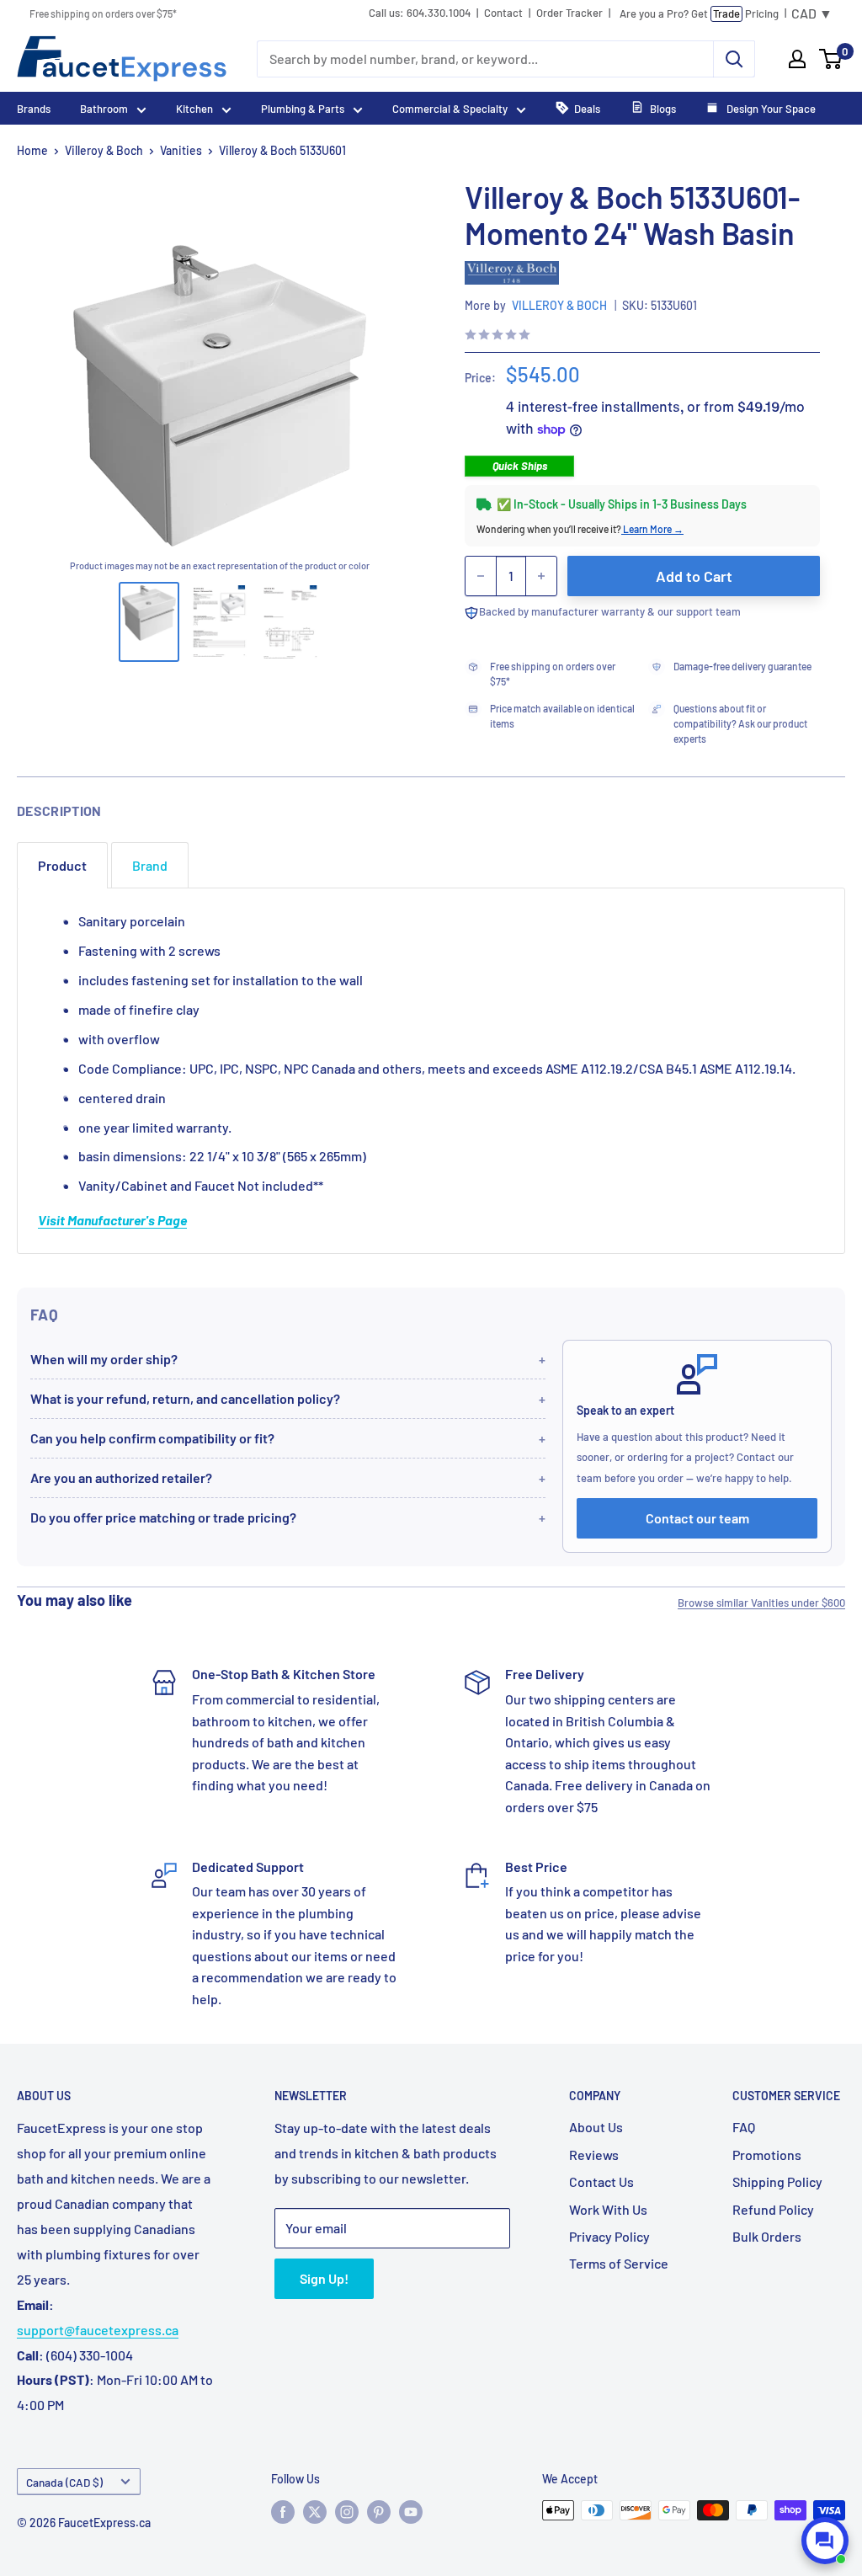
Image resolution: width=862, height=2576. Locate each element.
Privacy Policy (609, 2236)
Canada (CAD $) (64, 2482)
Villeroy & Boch (104, 150)
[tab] (62, 865)
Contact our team (697, 1518)
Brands (34, 109)
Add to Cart (694, 576)
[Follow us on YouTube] (411, 2512)
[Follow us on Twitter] (315, 2512)
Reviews (594, 2155)
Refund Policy (773, 2209)
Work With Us (608, 2209)
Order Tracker (569, 13)
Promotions (767, 2155)
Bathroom (104, 109)
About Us (596, 2127)
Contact (503, 13)
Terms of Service (619, 2263)
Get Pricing (699, 13)
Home (32, 150)
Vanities (181, 150)
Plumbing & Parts (303, 109)
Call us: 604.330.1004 (420, 13)
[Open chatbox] (825, 2541)
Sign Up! (324, 2278)
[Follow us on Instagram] (347, 2512)
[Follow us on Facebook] (283, 2512)
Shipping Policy (777, 2181)
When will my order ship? (104, 1359)
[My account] (797, 59)
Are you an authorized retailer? (121, 1477)
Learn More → (652, 529)
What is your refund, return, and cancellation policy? (185, 1398)
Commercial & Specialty (450, 109)
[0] (831, 59)
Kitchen (194, 109)
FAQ (744, 2127)
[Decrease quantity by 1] (481, 576)
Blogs (663, 109)
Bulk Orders (767, 2236)
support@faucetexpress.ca (98, 2330)
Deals (587, 109)
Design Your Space (770, 109)
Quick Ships (520, 466)
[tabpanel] (431, 1071)
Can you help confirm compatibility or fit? (152, 1438)
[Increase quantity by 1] (541, 576)
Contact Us (601, 2181)
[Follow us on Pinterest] (379, 2512)
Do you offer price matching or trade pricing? (163, 1517)
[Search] (734, 59)
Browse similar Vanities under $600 (761, 1603)
